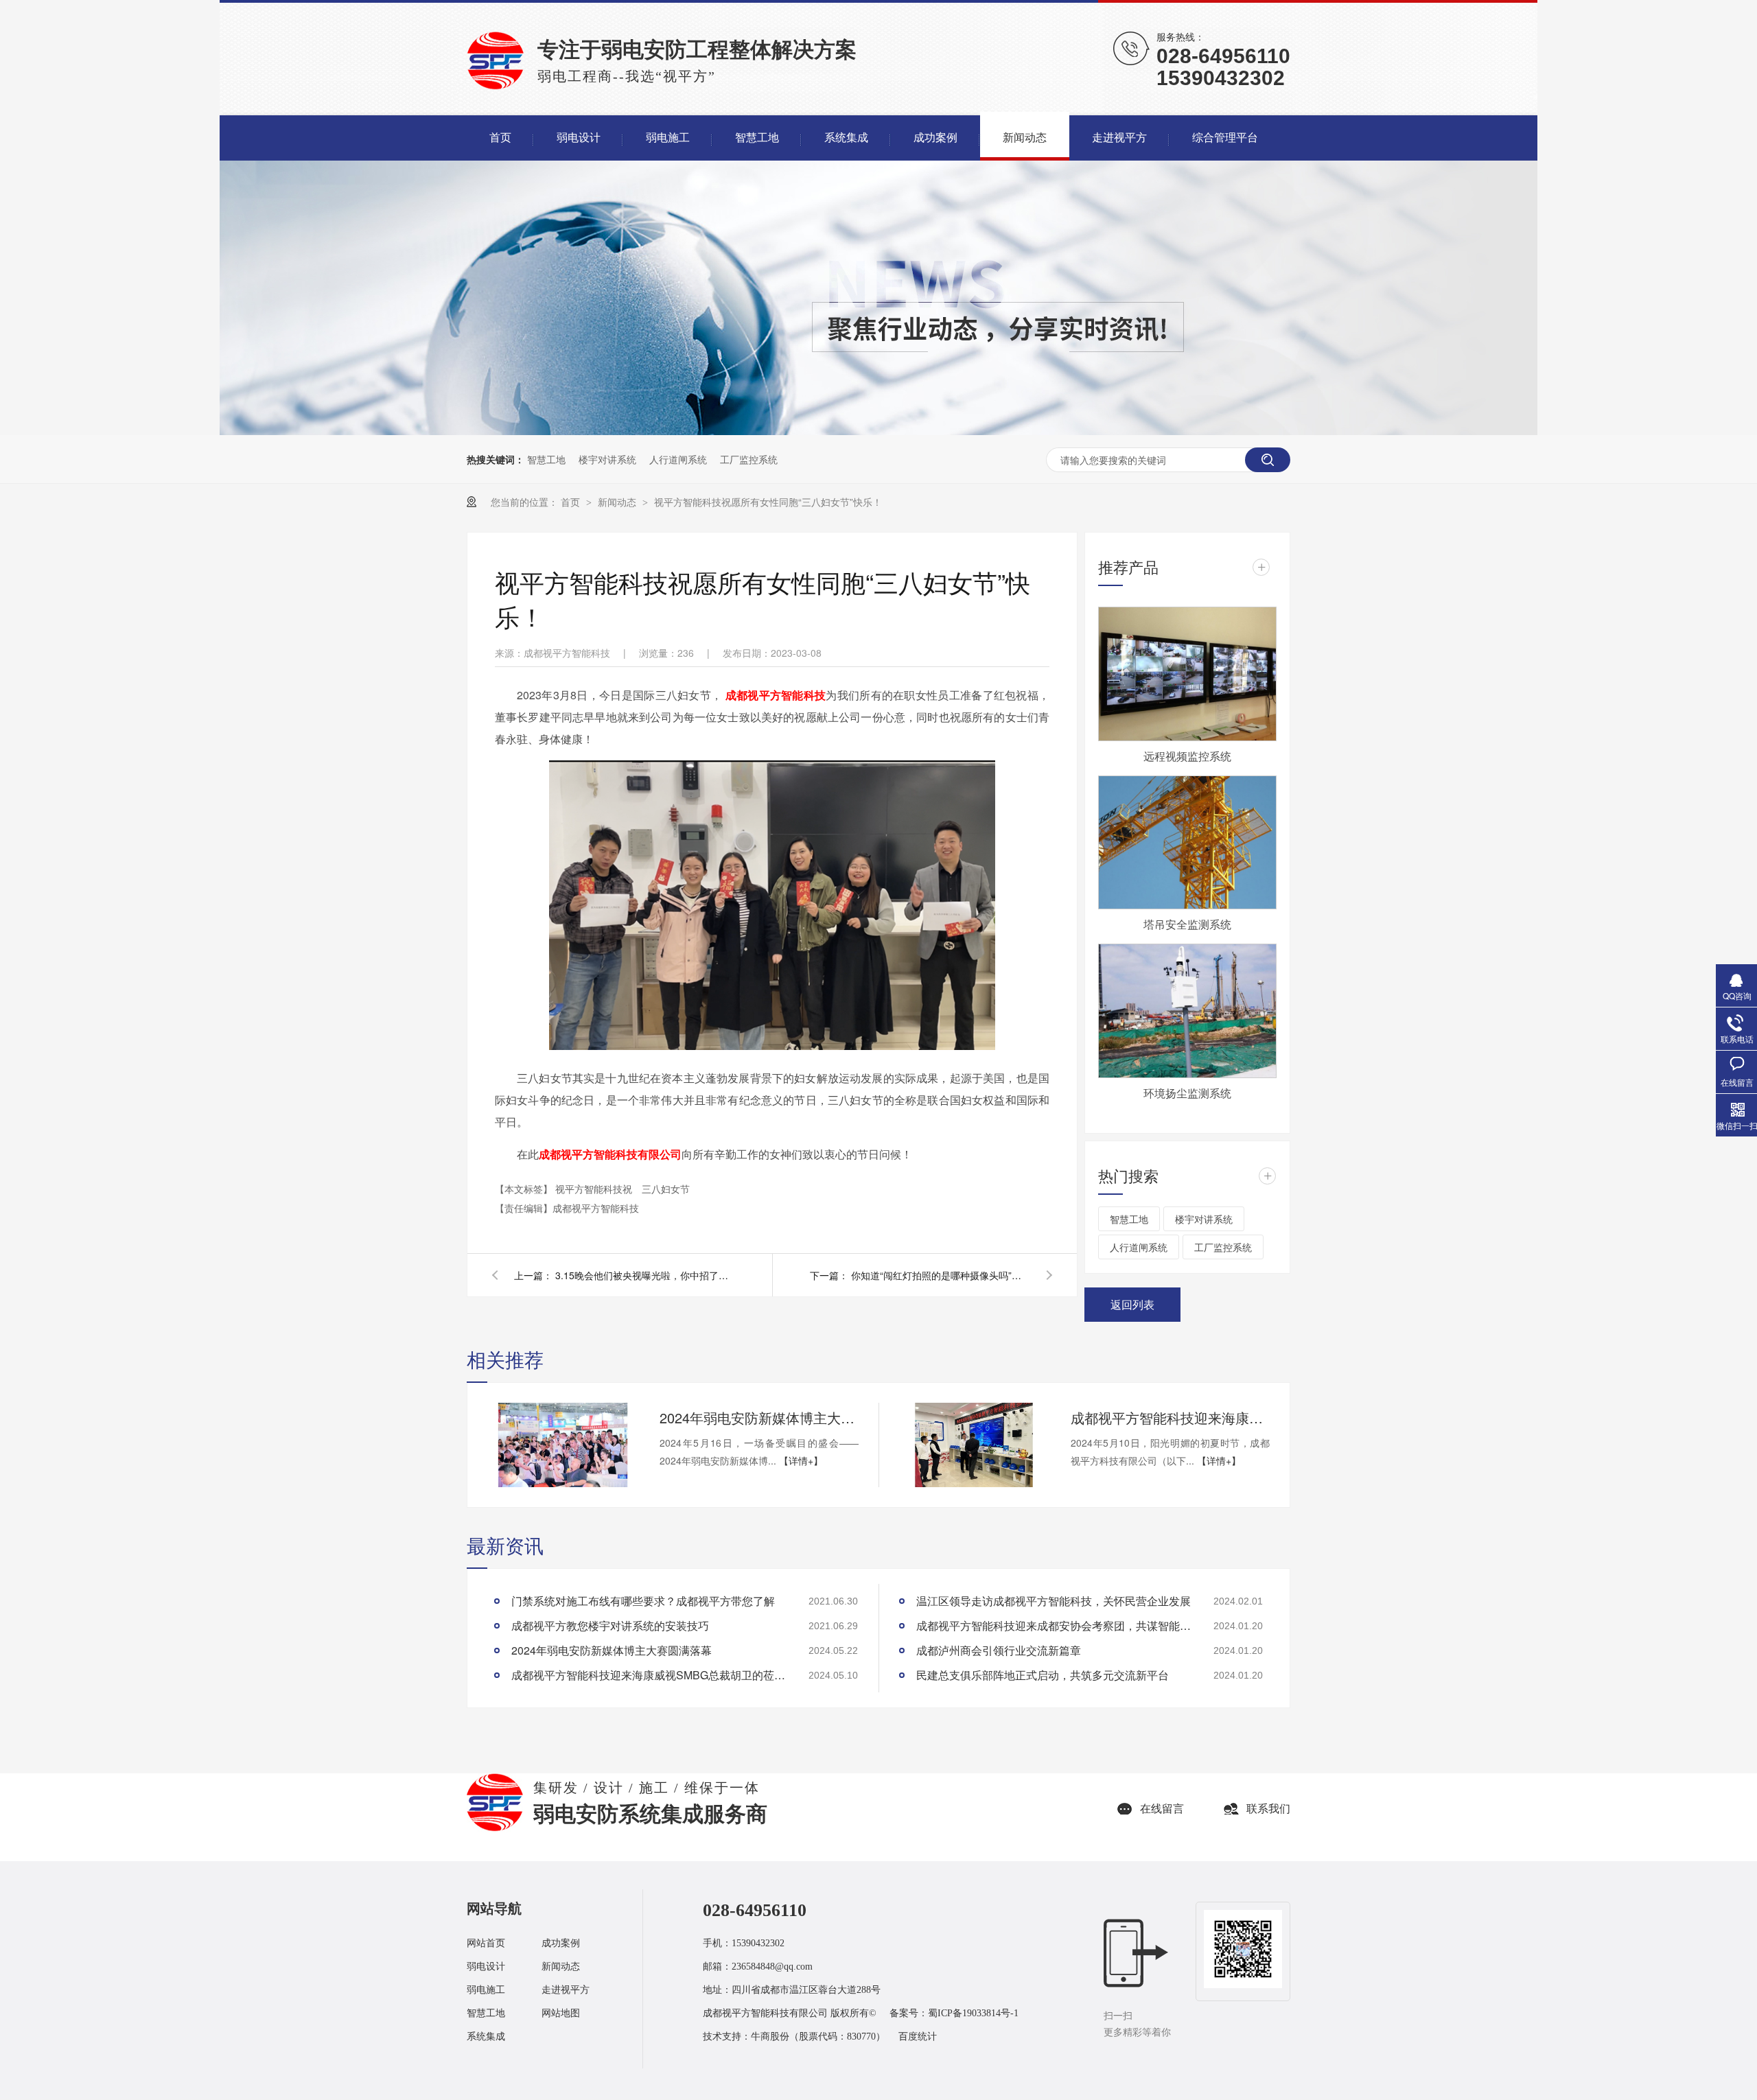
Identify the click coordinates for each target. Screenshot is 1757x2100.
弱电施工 (486, 1990)
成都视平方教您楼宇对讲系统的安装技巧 (610, 1625)
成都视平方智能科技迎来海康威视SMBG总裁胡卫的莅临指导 (1170, 1417)
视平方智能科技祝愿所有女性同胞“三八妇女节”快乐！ (768, 502)
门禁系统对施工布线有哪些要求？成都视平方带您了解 (643, 1601)
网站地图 (561, 2013)
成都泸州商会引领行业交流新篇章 (999, 1650)
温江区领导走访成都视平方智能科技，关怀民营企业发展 (1054, 1601)
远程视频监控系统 (1187, 756)
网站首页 (486, 1943)
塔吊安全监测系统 (1187, 924)
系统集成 (486, 2037)
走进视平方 (566, 1990)
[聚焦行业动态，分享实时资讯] (878, 431)
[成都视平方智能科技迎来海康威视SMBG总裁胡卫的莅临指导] (974, 1445)
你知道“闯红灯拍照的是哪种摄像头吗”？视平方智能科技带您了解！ (940, 1275)
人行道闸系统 (678, 459)
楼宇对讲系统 (607, 459)
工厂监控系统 (749, 459)
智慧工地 (546, 459)
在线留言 (1162, 1809)
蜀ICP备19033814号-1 (973, 2013)
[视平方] (495, 1829)
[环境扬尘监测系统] (1187, 1011)
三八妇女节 (666, 1189)
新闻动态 (618, 502)
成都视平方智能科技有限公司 (610, 1154)
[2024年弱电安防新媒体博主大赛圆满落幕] (563, 1445)
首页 (572, 502)
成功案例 (561, 1943)
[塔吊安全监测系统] (1187, 843)
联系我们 (1268, 1809)
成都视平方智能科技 (776, 695)
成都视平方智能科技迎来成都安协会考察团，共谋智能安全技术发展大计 (1054, 1625)
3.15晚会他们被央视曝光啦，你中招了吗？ (644, 1275)
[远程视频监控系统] (1187, 674)
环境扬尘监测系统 (1187, 1093)
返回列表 (1132, 1304)
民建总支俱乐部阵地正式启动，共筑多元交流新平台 (1043, 1675)
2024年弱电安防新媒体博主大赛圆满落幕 (759, 1417)
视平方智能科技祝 (595, 1189)
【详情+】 (801, 1460)
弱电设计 (486, 1967)
